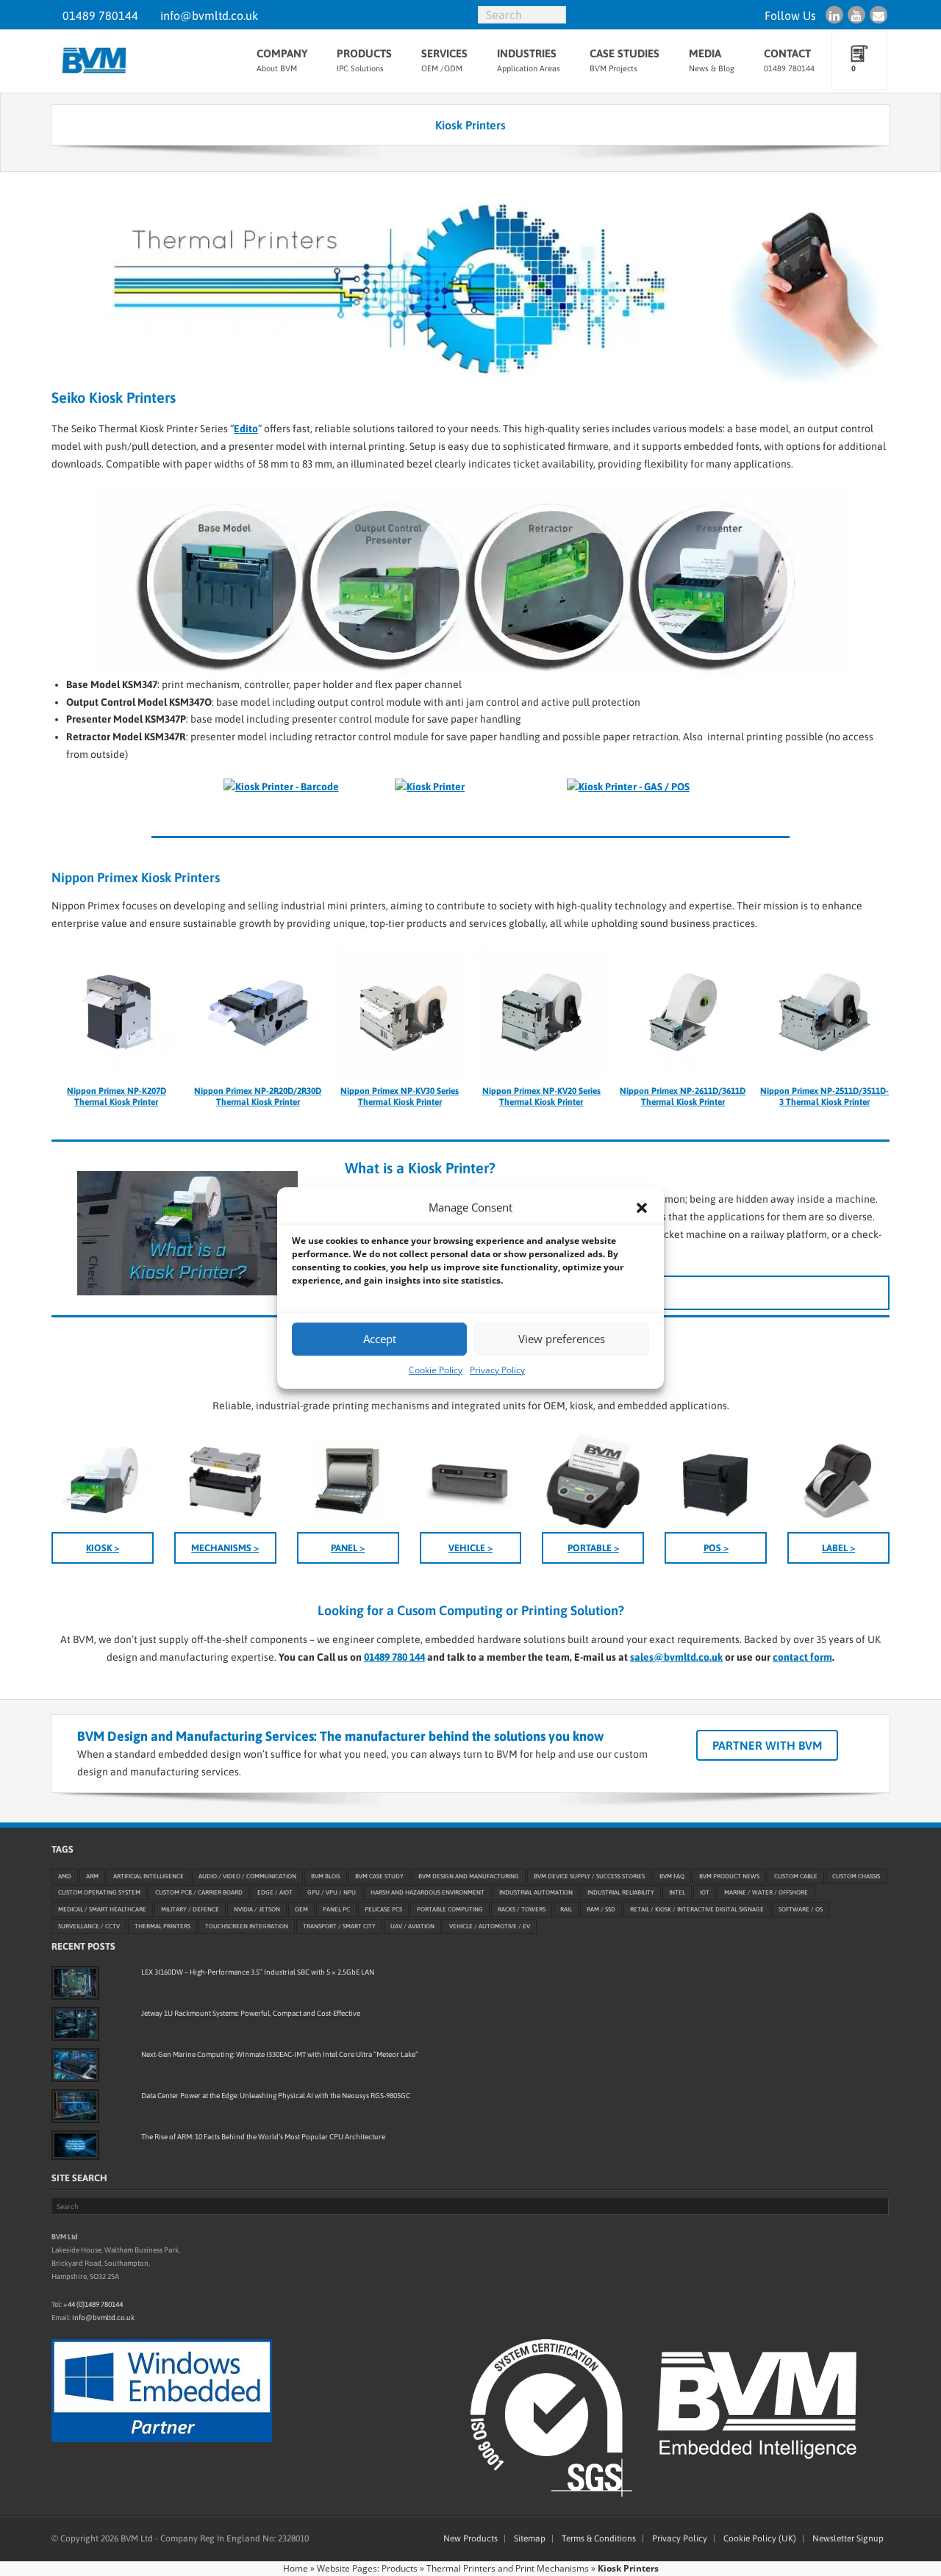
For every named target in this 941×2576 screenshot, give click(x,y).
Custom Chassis (856, 1876)
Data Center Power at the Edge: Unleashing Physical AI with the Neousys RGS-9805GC (276, 2096)
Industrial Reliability (621, 1893)
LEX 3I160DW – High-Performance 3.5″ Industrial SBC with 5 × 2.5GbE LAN (258, 1972)
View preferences (562, 1339)
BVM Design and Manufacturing (469, 1876)
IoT (705, 1893)
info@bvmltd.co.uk (209, 15)
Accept (380, 1339)
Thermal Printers (162, 1926)
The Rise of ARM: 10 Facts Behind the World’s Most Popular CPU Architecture (263, 2137)
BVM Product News (729, 1876)
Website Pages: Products (367, 2568)
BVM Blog (326, 1876)
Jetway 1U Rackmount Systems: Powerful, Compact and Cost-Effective (251, 2013)
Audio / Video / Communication (247, 1876)
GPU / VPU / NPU (332, 1893)
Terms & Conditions (599, 2539)
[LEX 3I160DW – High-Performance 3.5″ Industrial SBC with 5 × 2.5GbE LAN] (75, 1983)
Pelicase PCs (383, 1910)
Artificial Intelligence (149, 1876)
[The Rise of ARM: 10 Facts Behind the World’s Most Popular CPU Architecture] (75, 2145)
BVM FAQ (672, 1876)
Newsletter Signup (848, 2539)
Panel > (348, 1548)
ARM (92, 1876)
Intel (677, 1893)
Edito (246, 429)
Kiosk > (103, 1548)
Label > (838, 1548)
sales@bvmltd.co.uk (676, 1657)
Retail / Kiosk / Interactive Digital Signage (697, 1910)
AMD (65, 1876)
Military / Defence (190, 1910)
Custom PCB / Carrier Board (199, 1893)
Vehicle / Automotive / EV (490, 1926)
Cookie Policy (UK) (760, 2539)
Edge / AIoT (275, 1893)
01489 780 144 (394, 1657)
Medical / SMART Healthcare (102, 1910)
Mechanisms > (225, 1548)
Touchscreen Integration (247, 1926)
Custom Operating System (99, 1893)
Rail (566, 1910)
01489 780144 (100, 15)
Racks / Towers (522, 1910)
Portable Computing (450, 1910)
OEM (301, 1910)
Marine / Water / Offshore (766, 1893)
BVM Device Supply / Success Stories (589, 1876)
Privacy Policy (497, 1370)
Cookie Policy (436, 1370)
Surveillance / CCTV (89, 1926)
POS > (716, 1548)
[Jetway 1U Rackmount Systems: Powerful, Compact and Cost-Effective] (75, 2024)
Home (296, 2568)
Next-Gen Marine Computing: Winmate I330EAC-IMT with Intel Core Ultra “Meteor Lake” (280, 2054)
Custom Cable (796, 1876)
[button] (642, 1208)
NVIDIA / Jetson (257, 1910)
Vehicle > (470, 1548)
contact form (802, 1657)
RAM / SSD (601, 1910)
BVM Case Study (379, 1876)
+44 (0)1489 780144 (93, 2304)
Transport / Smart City (339, 1926)
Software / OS (801, 1910)
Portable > (593, 1548)
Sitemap (530, 2539)
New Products (470, 2539)
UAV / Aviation (412, 1926)
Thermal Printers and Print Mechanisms (508, 2568)
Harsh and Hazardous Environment (427, 1893)
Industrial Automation (536, 1893)
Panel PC (336, 1910)
